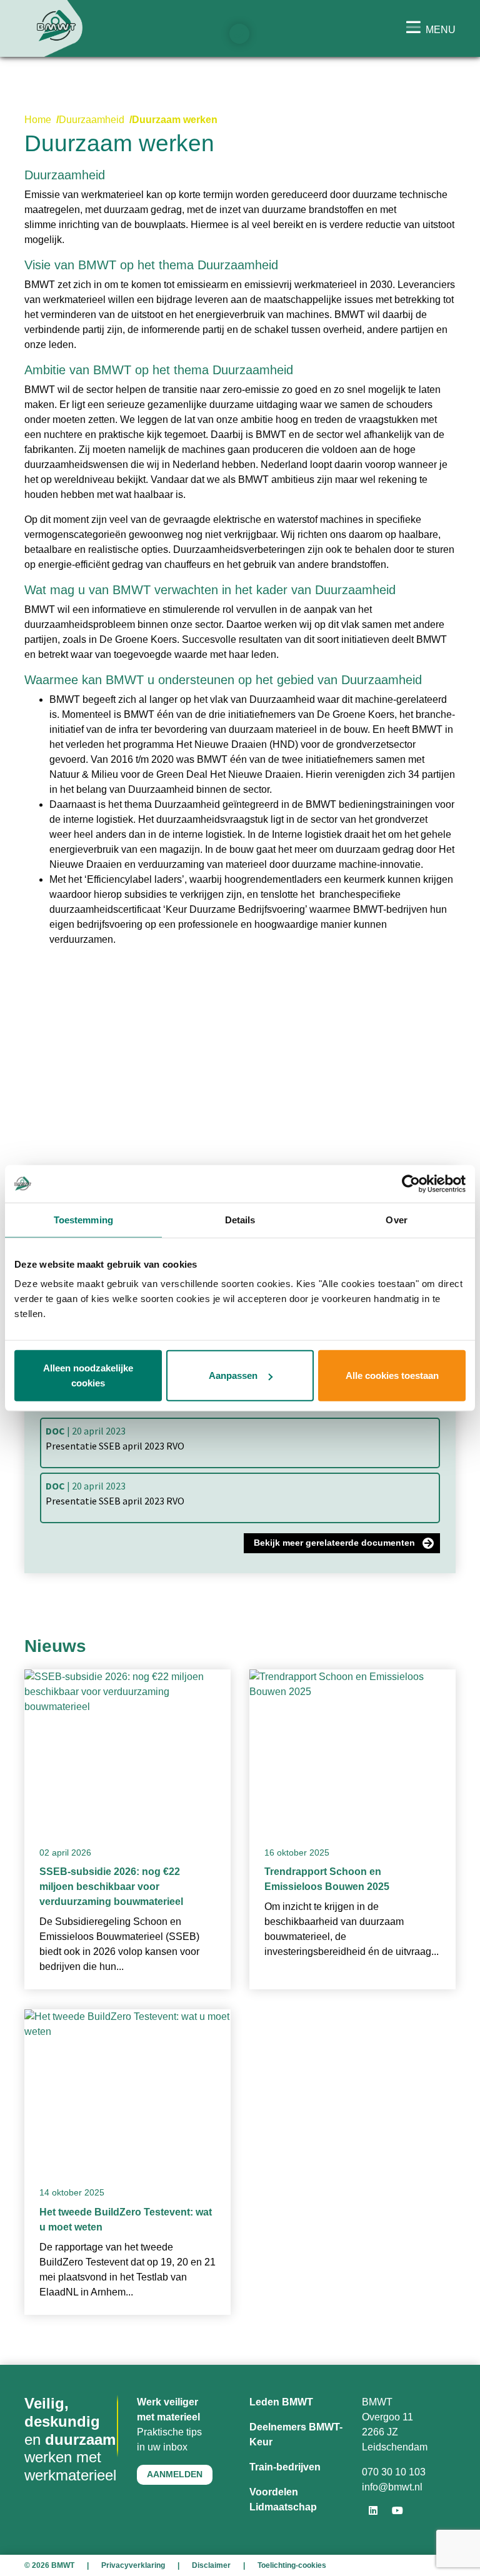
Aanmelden (175, 2474)
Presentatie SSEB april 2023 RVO (115, 1438)
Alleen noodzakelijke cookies (88, 1375)
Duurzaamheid (92, 120)
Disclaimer (211, 2565)
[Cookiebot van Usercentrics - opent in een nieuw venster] (411, 1183)
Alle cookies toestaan (392, 1375)
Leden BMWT (281, 2402)
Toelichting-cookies (292, 2565)
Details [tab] (240, 1219)
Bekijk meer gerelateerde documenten (334, 1543)
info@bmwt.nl (392, 2487)
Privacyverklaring (133, 2565)
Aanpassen (233, 1375)
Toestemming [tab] (83, 1219)
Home (38, 120)
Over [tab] (396, 1219)
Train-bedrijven (285, 2467)
